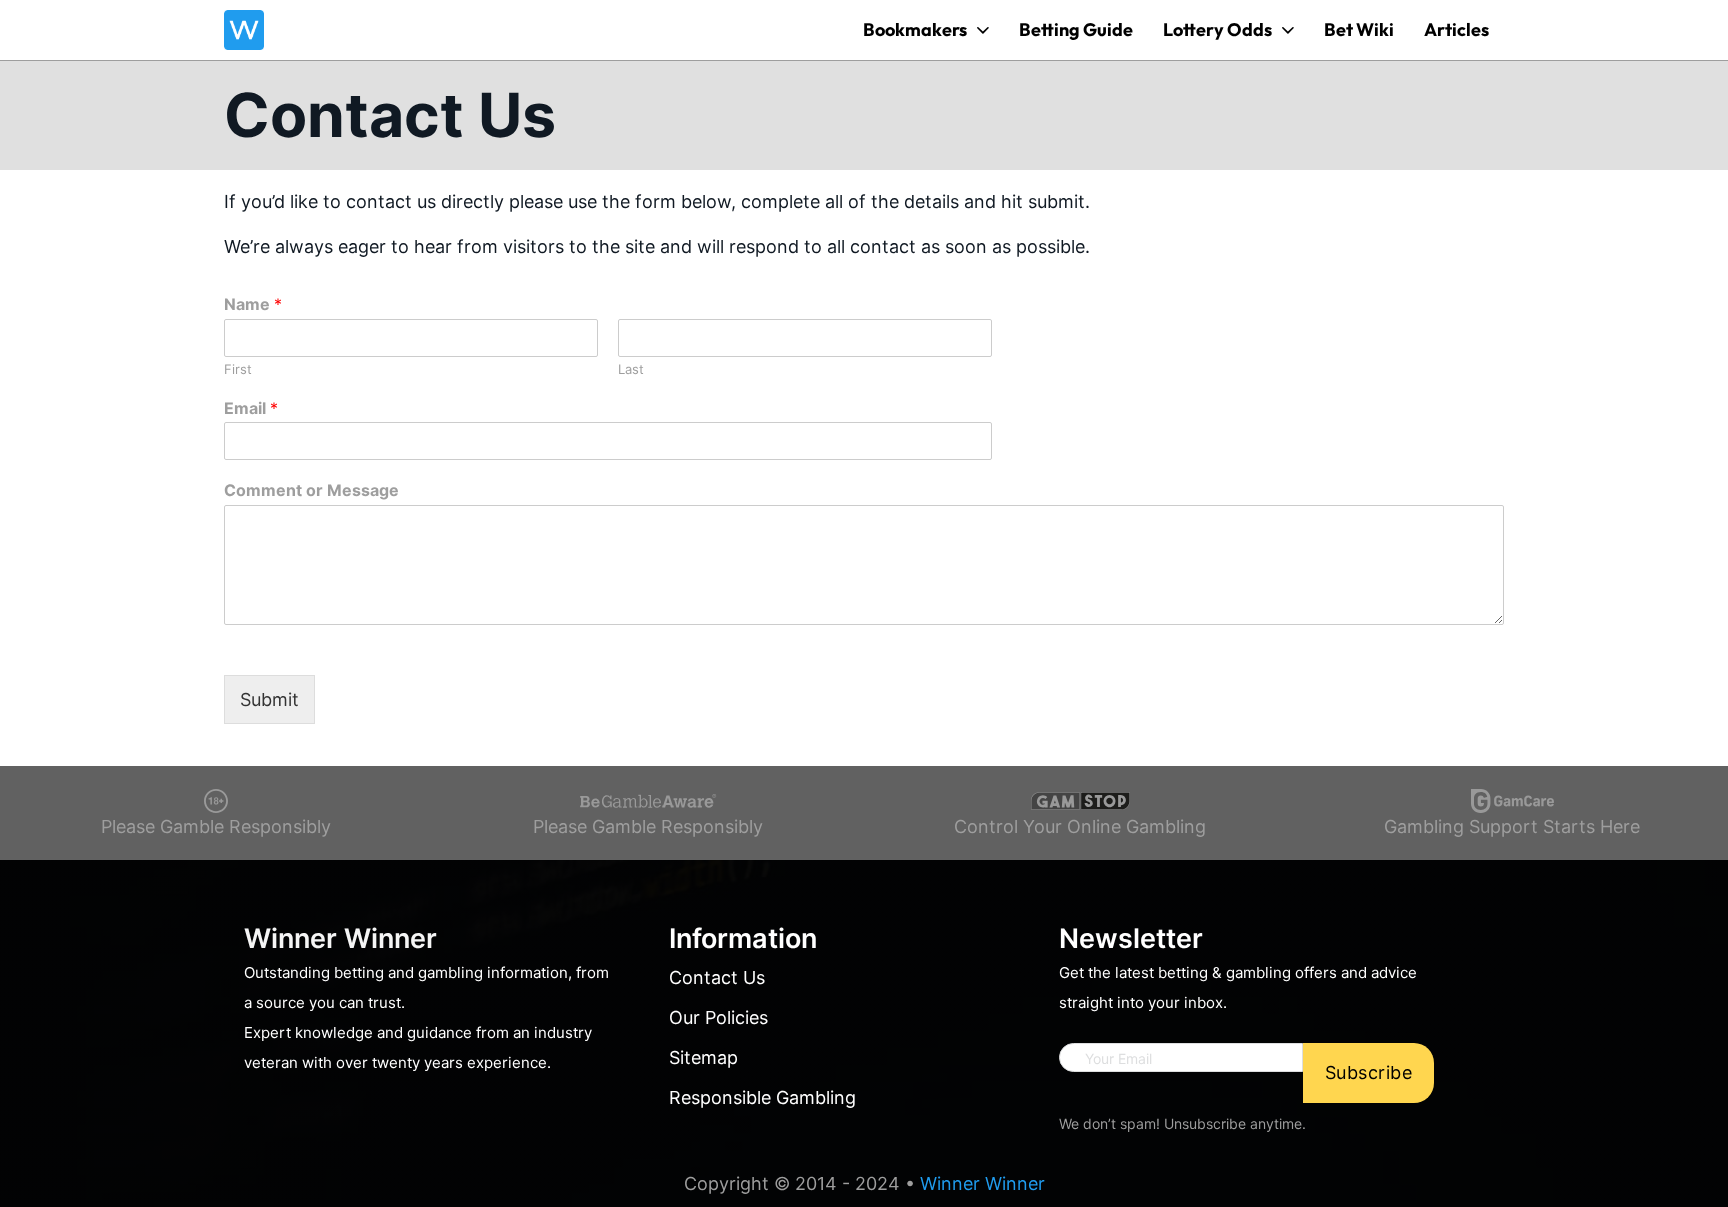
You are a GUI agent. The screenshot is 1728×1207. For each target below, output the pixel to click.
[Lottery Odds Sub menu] (1288, 30)
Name (253, 304)
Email (251, 408)
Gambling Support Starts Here (1512, 826)
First (238, 369)
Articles (1456, 29)
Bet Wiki (1359, 29)
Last (631, 369)
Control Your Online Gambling (1080, 826)
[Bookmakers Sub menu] (983, 30)
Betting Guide (1076, 29)
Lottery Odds (1217, 29)
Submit (269, 699)
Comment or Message (311, 490)
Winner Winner (982, 1183)
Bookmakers (915, 29)
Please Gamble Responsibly (216, 826)
